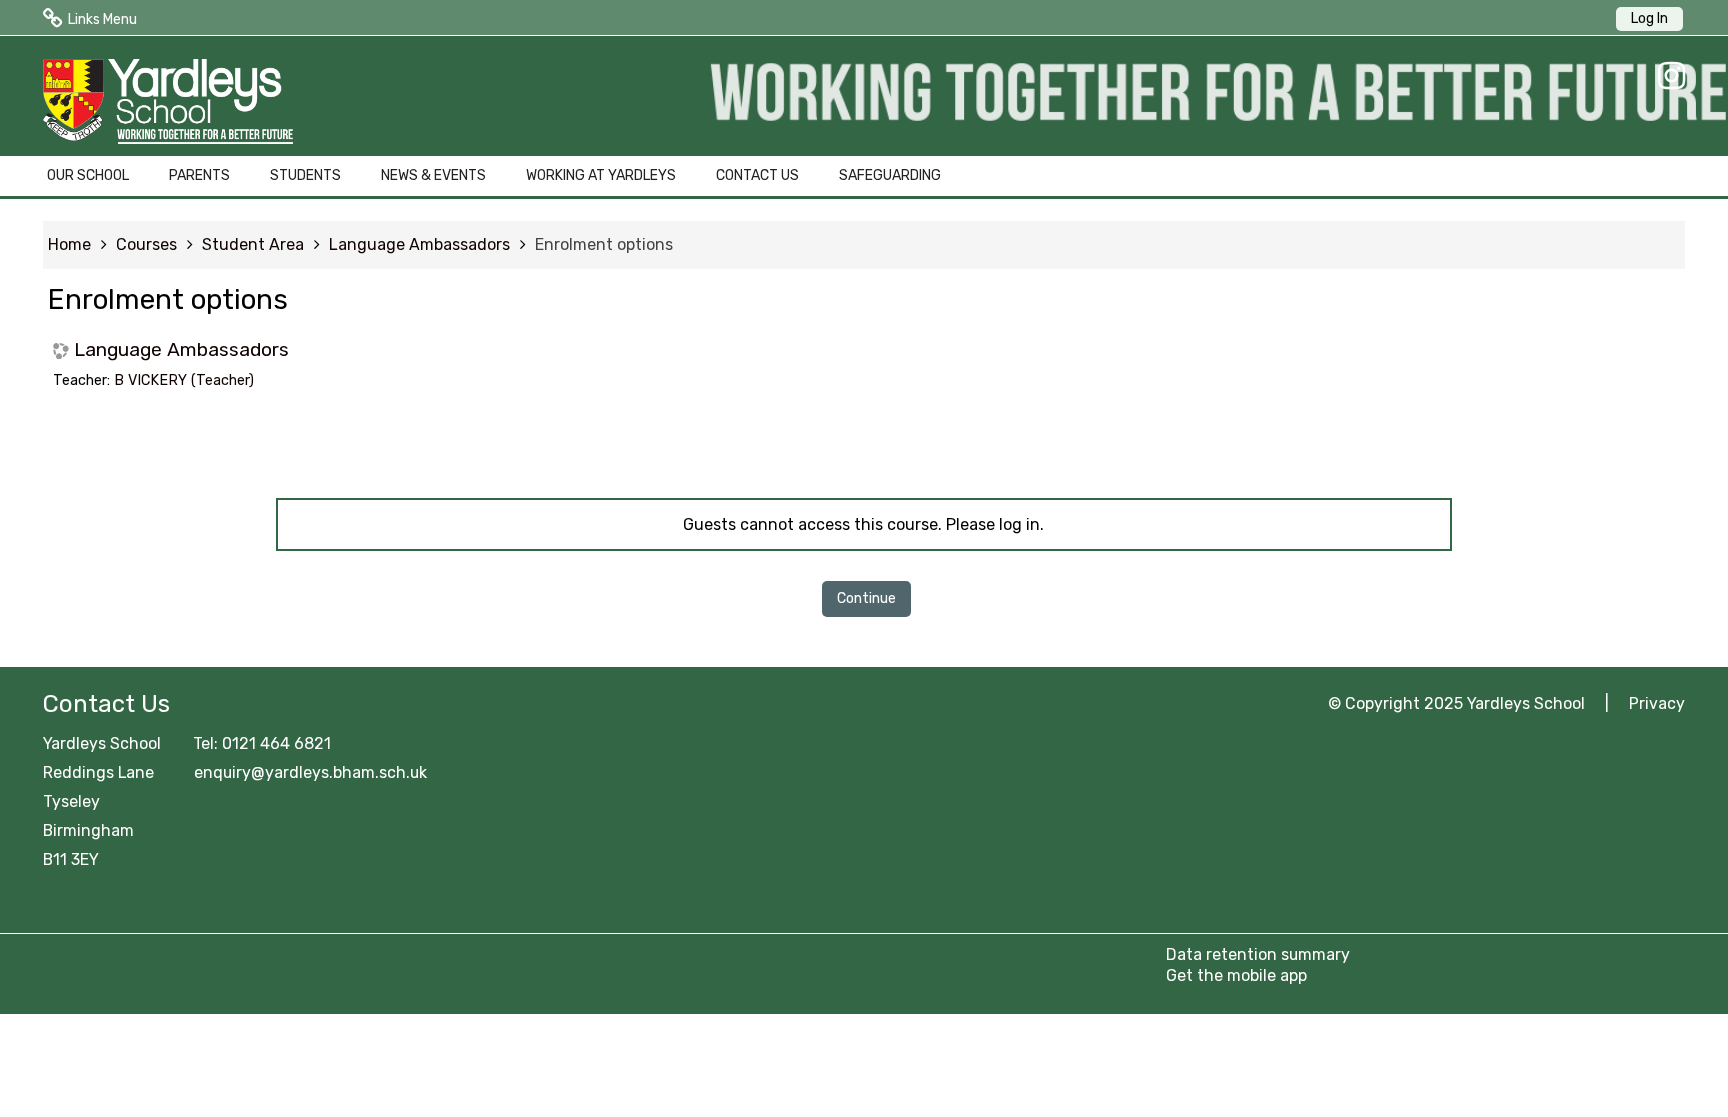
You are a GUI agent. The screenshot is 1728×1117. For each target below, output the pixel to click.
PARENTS (199, 175)
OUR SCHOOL (88, 175)
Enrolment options (604, 244)
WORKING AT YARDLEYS (601, 175)
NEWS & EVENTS (433, 175)
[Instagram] (1666, 76)
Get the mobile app (1236, 975)
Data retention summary (1258, 954)
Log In (1649, 18)
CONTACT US (757, 175)
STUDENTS (305, 175)
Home (69, 244)
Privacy (1657, 703)
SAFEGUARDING (890, 175)
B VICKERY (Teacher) (184, 380)
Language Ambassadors (181, 349)
